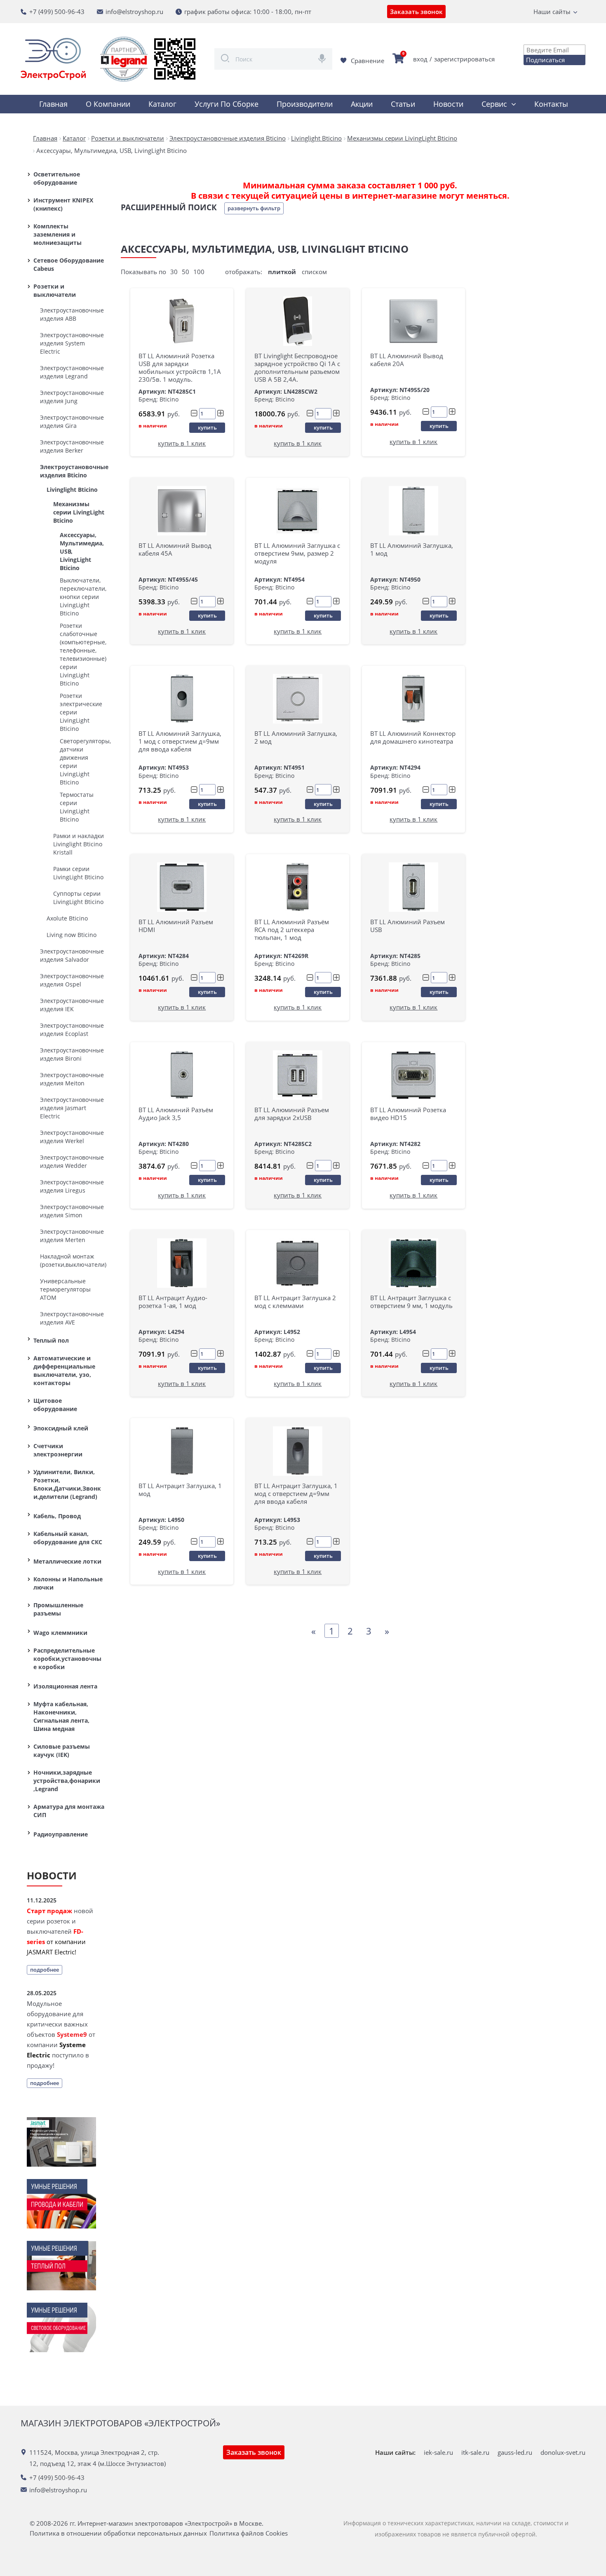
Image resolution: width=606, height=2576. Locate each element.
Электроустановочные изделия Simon (72, 1211)
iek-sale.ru (438, 2452)
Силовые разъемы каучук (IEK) (62, 1751)
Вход (420, 59)
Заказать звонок (416, 12)
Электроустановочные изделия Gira (72, 422)
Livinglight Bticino (72, 490)
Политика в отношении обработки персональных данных (118, 2533)
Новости (448, 104)
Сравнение (368, 61)
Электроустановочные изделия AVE (72, 1318)
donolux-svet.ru (563, 2452)
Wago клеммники (60, 1633)
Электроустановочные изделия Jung (72, 397)
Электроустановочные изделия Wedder (72, 1161)
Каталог (162, 104)
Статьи (403, 104)
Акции (362, 104)
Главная (53, 104)
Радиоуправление (61, 1834)
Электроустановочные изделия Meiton (72, 1079)
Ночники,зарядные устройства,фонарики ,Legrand (67, 1781)
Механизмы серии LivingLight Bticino (79, 512)
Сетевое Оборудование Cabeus (69, 264)
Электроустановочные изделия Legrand (72, 372)
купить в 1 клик (182, 443)
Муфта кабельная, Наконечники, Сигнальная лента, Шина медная (61, 1716)
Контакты (551, 104)
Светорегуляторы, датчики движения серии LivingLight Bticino (82, 762)
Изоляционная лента (65, 1686)
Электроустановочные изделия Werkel (72, 1137)
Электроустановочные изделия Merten (72, 1236)
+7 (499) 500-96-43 (57, 12)
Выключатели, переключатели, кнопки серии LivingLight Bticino (82, 597)
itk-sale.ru (475, 2452)
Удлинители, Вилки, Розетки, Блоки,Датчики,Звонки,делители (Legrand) (67, 1484)
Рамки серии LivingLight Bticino (78, 873)
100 (199, 272)
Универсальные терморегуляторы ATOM (65, 1289)
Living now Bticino (72, 935)
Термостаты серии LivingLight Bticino (77, 807)
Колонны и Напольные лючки (68, 1583)
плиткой (282, 272)
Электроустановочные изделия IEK (72, 1005)
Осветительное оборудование (57, 178)
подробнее (45, 1970)
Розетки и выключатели (55, 290)
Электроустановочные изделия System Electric (72, 343)
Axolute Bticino (67, 918)
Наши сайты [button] (552, 12)
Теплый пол (51, 1340)
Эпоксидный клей (61, 1428)
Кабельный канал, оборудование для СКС (68, 1538)
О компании (108, 104)
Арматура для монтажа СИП (69, 1811)
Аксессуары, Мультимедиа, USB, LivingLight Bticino (82, 551)
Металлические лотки (67, 1561)
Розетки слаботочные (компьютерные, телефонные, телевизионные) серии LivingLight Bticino (82, 654)
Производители (305, 104)
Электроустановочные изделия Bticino (72, 471)
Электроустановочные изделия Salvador (72, 955)
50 (186, 272)
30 (174, 272)
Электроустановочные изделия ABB (72, 314)
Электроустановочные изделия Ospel (72, 980)
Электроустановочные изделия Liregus (72, 1186)
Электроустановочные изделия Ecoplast (72, 1030)
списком (314, 272)
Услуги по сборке (227, 104)
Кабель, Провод (57, 1516)
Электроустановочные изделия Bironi (72, 1054)
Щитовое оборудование (55, 1405)
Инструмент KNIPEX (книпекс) (63, 204)
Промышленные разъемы (58, 1609)
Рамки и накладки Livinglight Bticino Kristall (79, 844)
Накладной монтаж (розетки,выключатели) (72, 1260)
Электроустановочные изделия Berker (72, 446)
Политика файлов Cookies (249, 2533)
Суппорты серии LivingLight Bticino (78, 898)
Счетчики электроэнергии (58, 1450)
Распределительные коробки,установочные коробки (67, 1659)
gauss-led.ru (515, 2452)
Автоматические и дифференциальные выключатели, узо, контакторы (64, 1370)
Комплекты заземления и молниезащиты (58, 234)
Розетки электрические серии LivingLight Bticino (81, 712)
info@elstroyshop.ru (134, 12)
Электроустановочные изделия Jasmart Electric (72, 1108)
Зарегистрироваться (464, 59)
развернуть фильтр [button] (254, 208)
